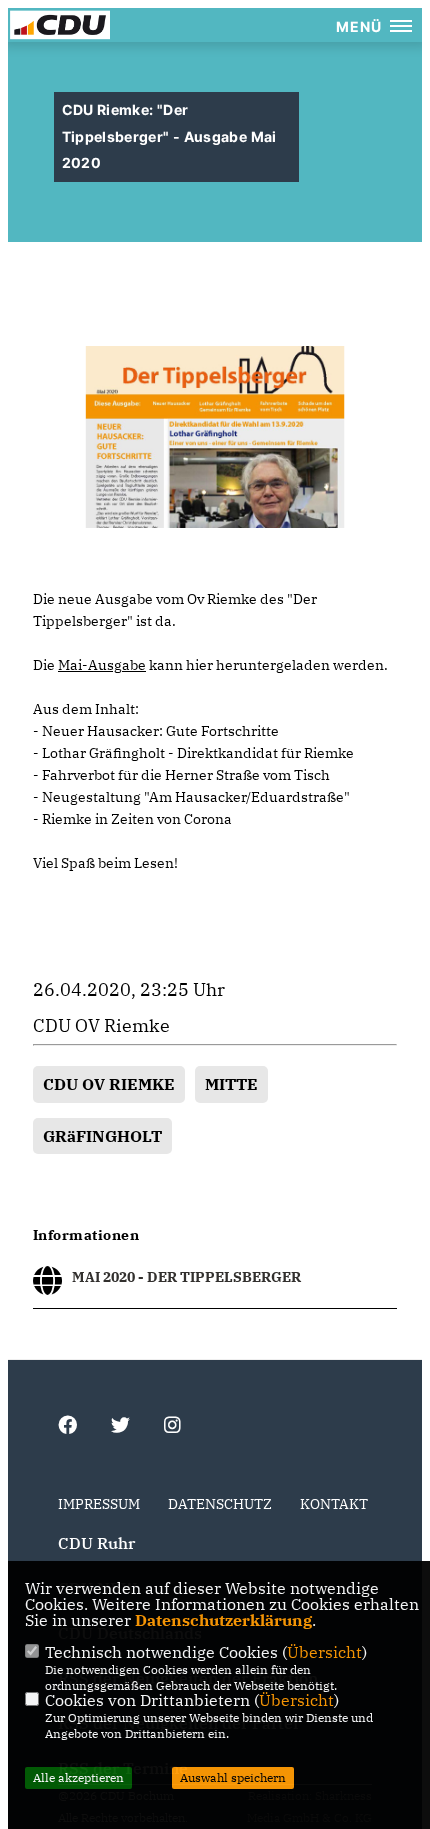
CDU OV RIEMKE (109, 1084)
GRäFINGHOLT (102, 1136)
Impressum (99, 1504)
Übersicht (324, 1652)
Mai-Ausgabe (102, 665)
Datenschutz (220, 1504)
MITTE (231, 1084)
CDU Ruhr (96, 1543)
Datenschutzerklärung (223, 1620)
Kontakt (334, 1504)
